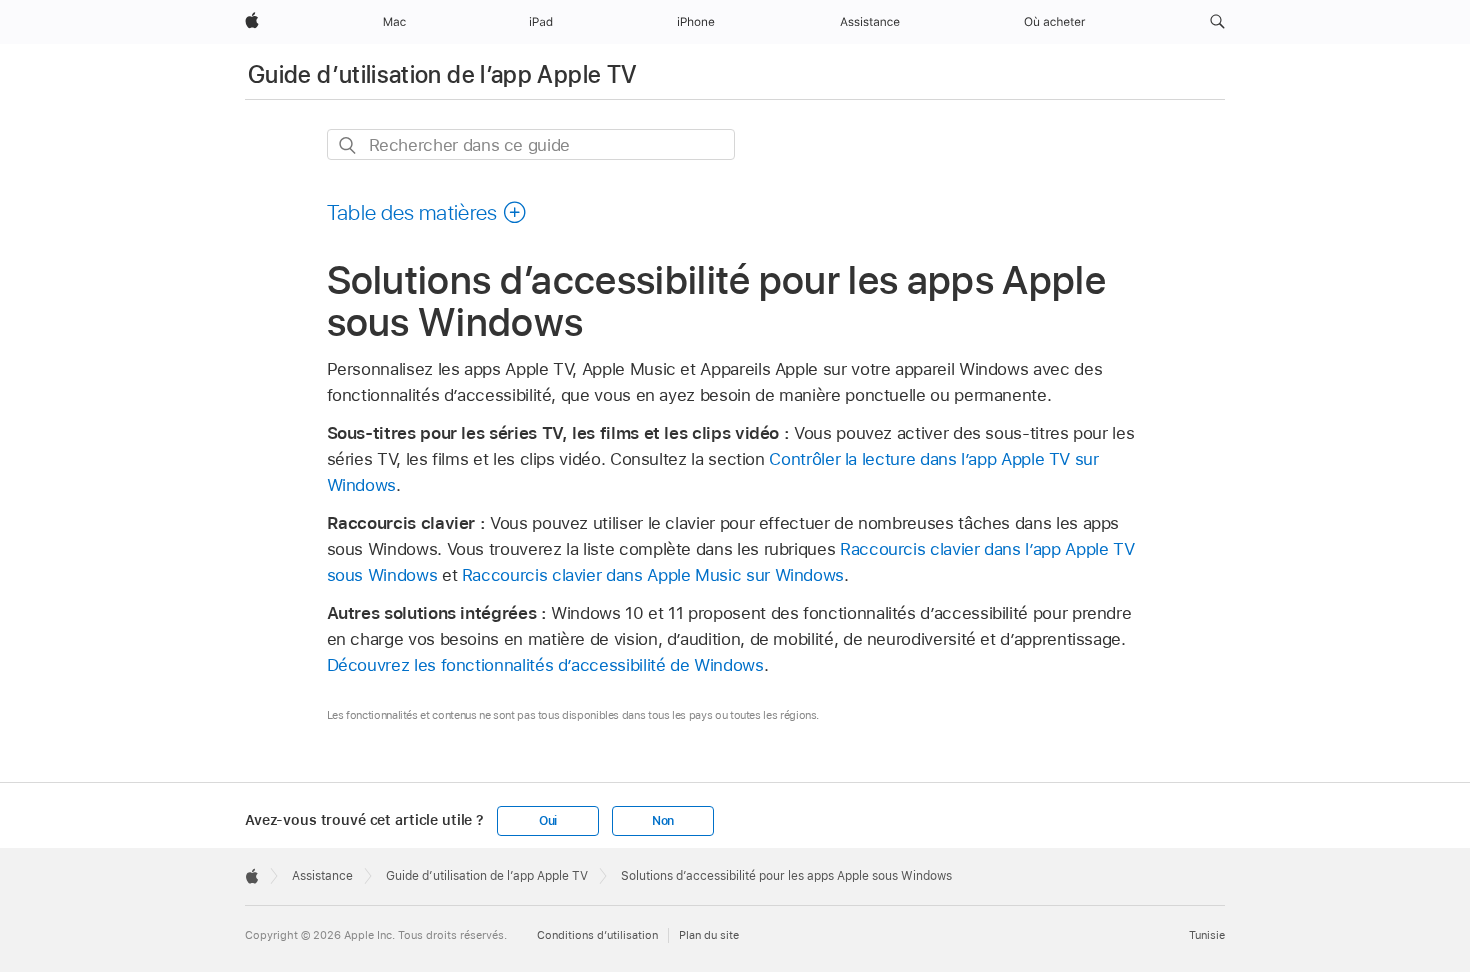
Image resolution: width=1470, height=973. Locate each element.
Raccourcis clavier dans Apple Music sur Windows (653, 575)
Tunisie (1207, 935)
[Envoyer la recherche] (348, 145)
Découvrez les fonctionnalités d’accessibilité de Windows (545, 665)
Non (663, 821)
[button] (1217, 22)
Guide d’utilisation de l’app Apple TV (442, 74)
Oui (548, 821)
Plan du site (709, 935)
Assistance (322, 876)
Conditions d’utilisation (597, 935)
